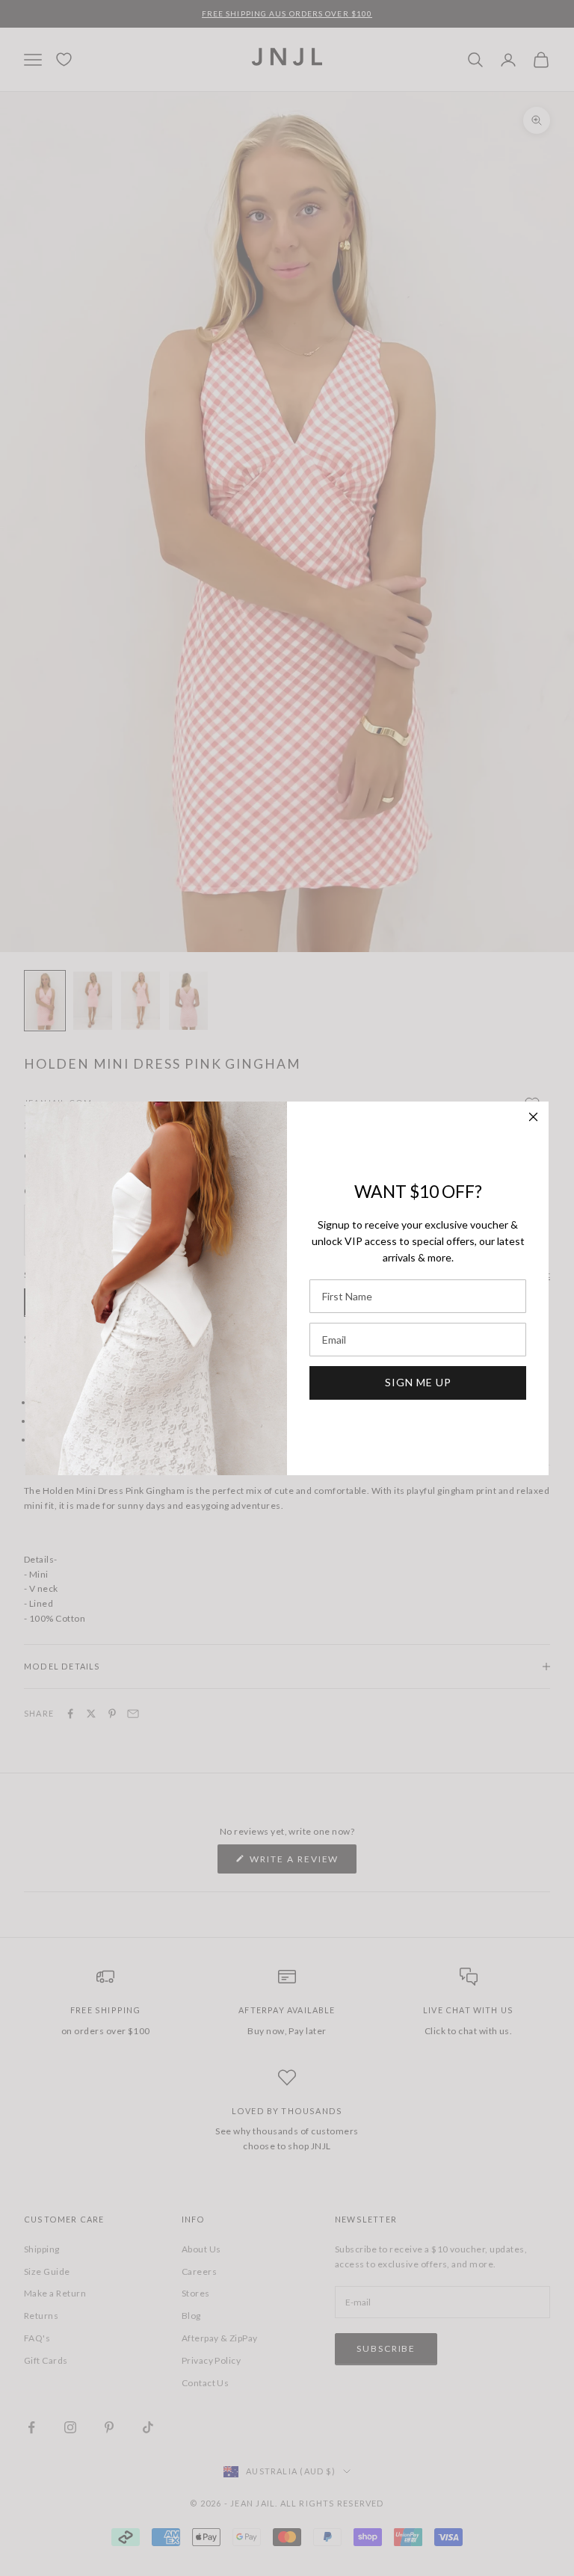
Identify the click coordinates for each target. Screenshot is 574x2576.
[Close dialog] (533, 1117)
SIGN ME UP (418, 1382)
